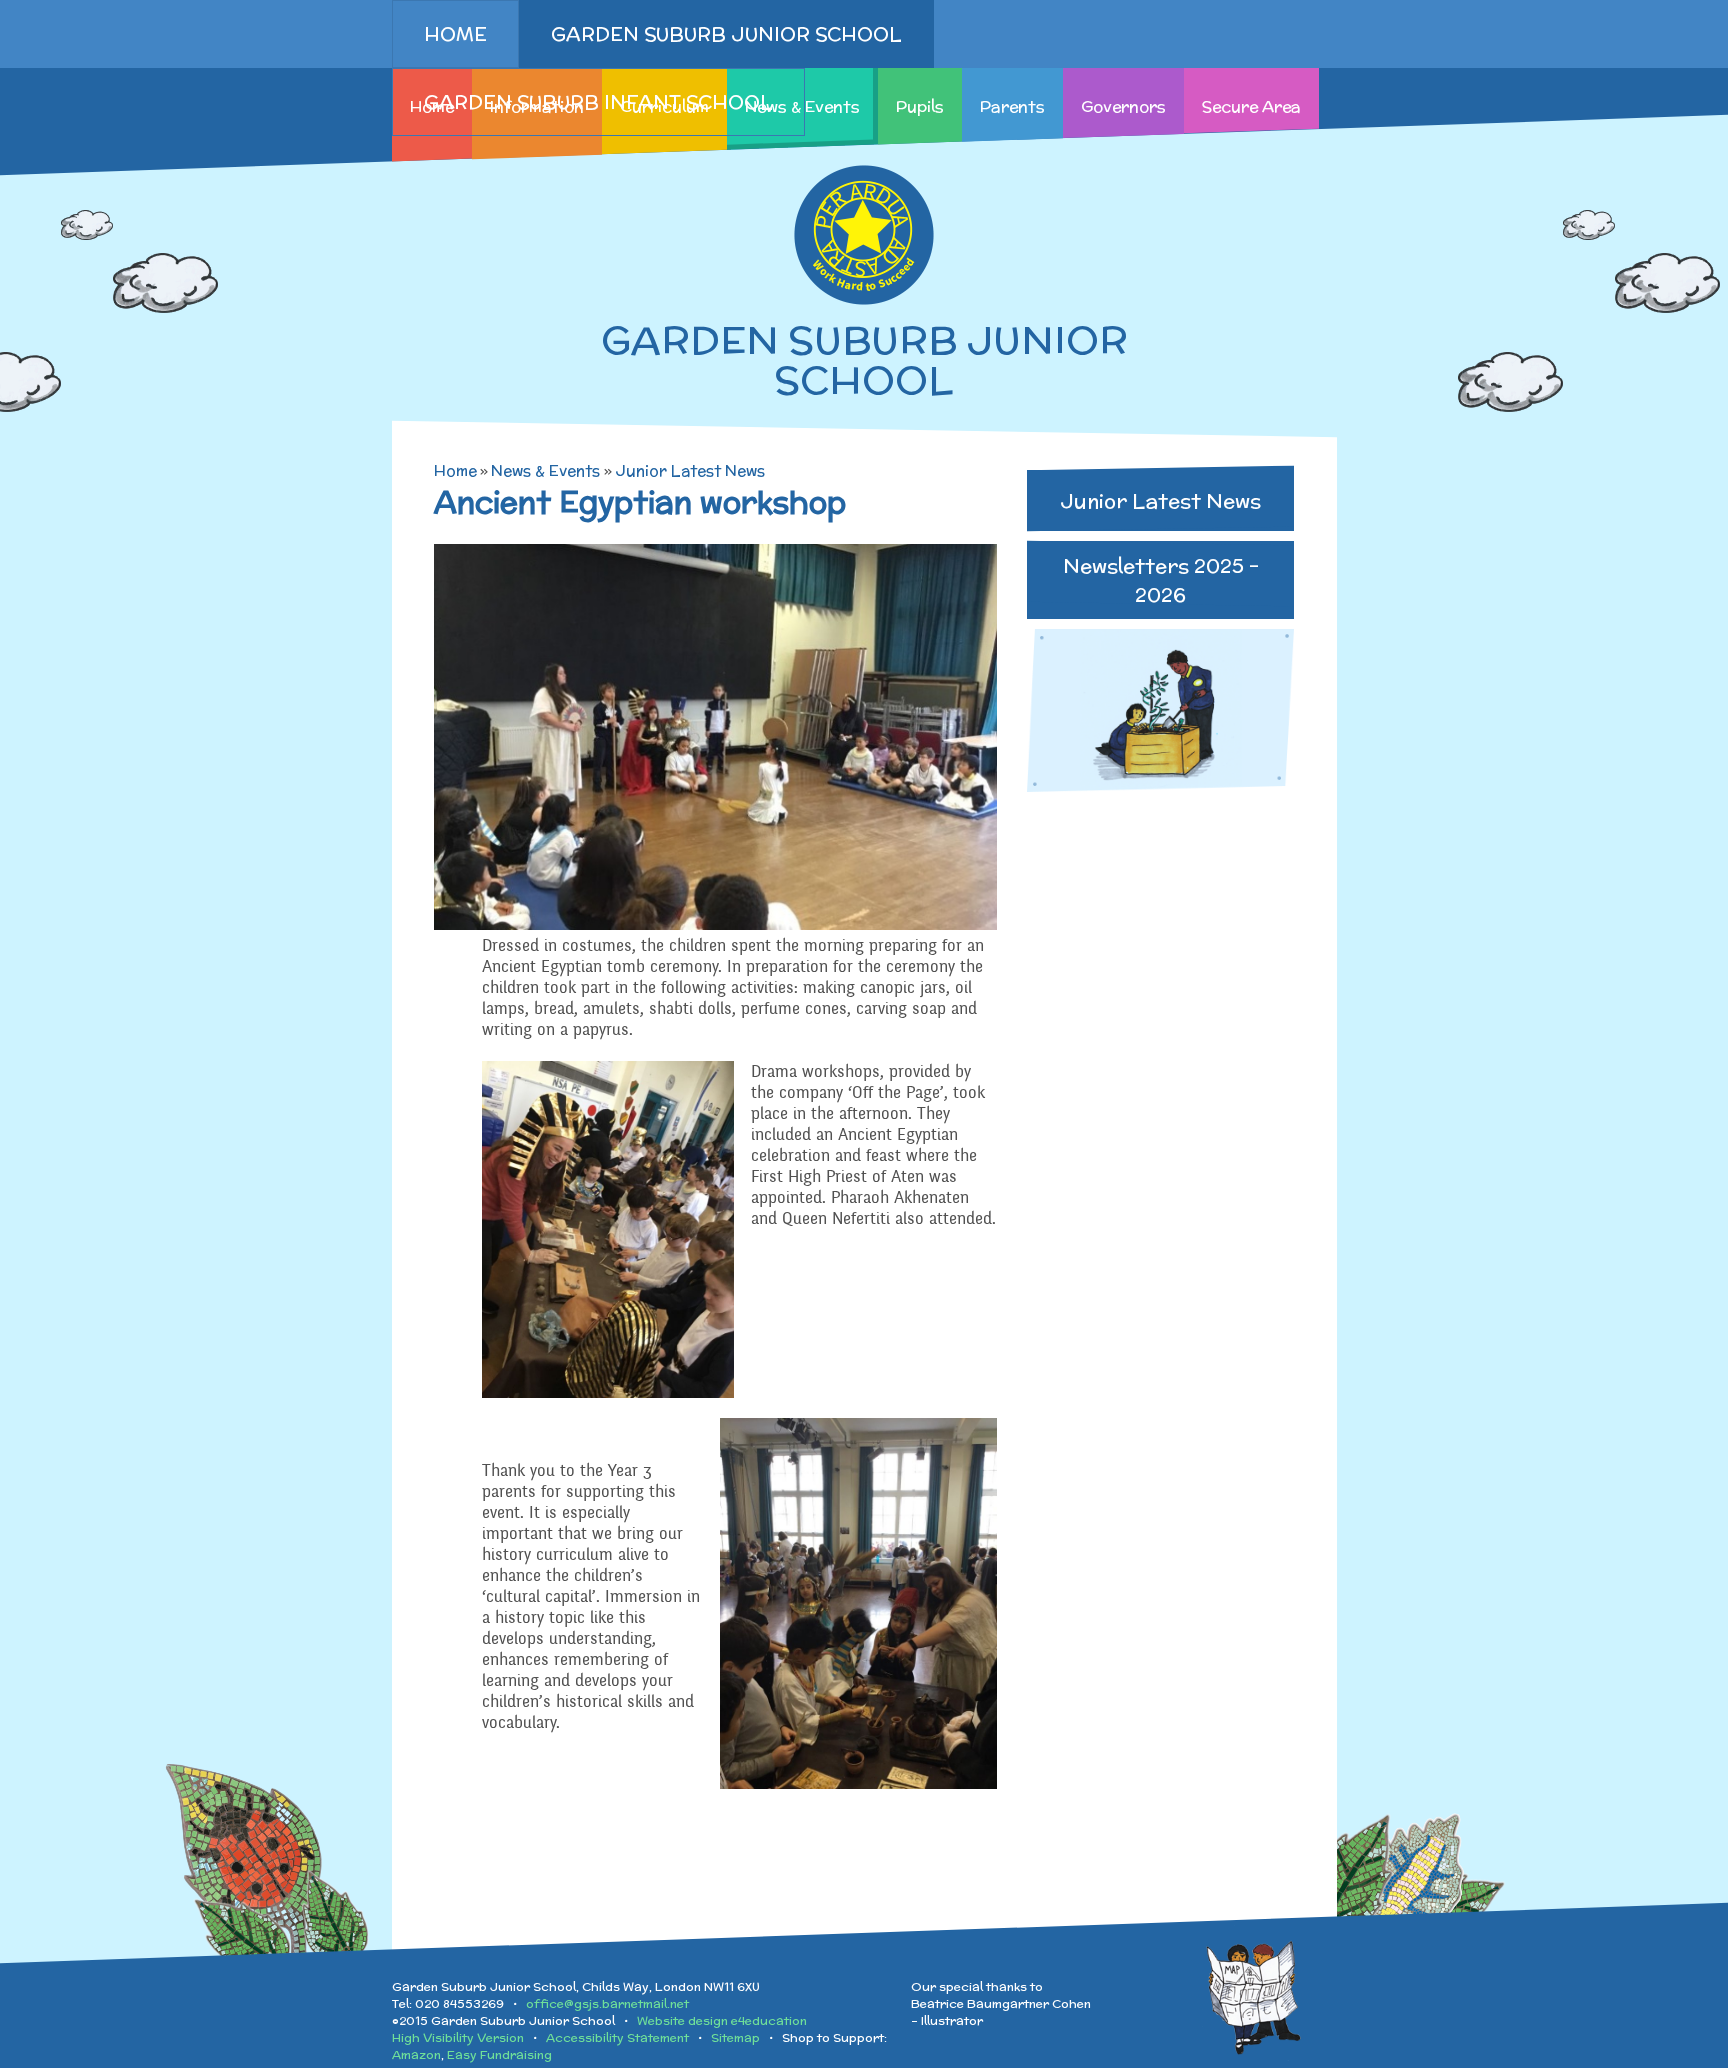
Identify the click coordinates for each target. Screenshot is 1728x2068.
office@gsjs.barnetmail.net (607, 2003)
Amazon (416, 2054)
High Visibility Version (458, 2037)
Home (455, 470)
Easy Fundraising (499, 2054)
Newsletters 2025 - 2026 (1161, 580)
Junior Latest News (690, 470)
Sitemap (735, 2037)
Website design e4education (722, 2020)
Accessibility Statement (617, 2037)
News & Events (545, 470)
